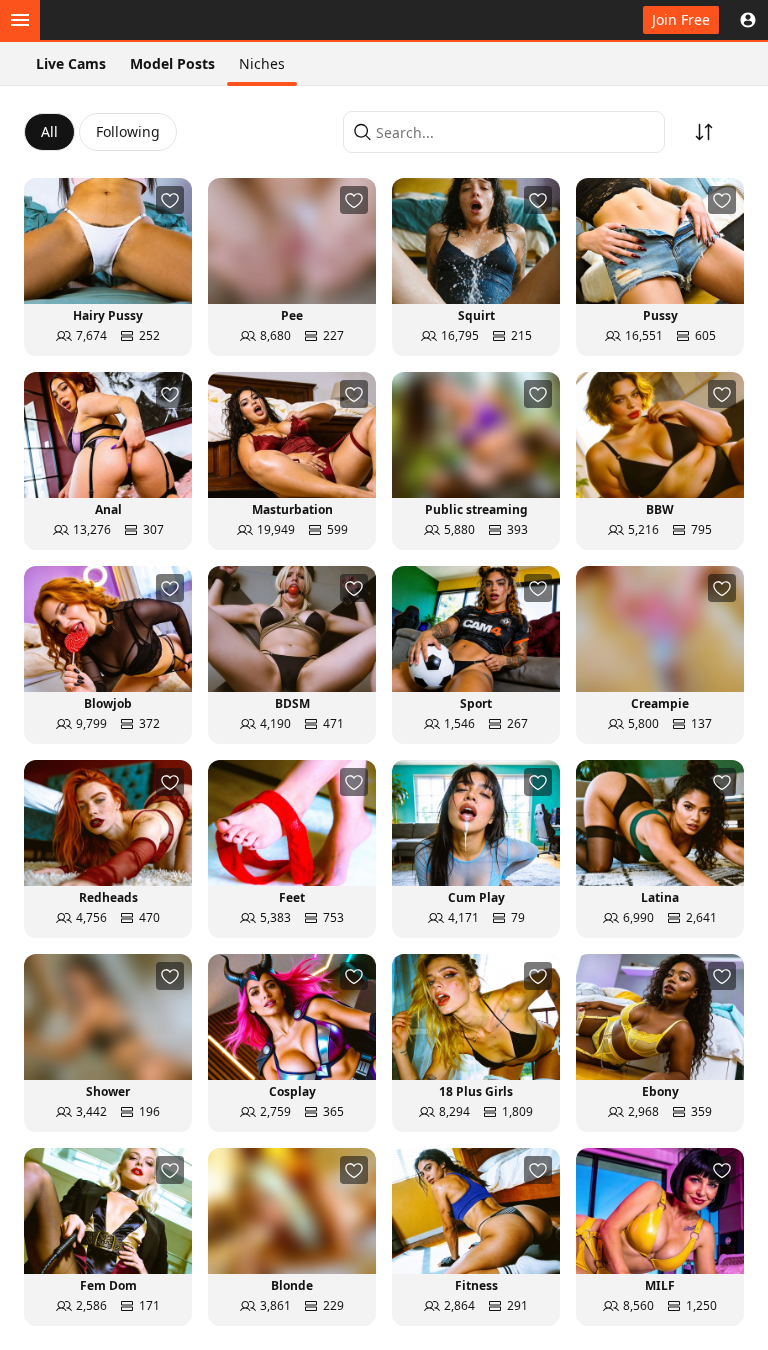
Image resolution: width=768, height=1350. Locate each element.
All (49, 131)
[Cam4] (112, 20)
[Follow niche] (170, 200)
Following (128, 131)
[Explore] (20, 20)
